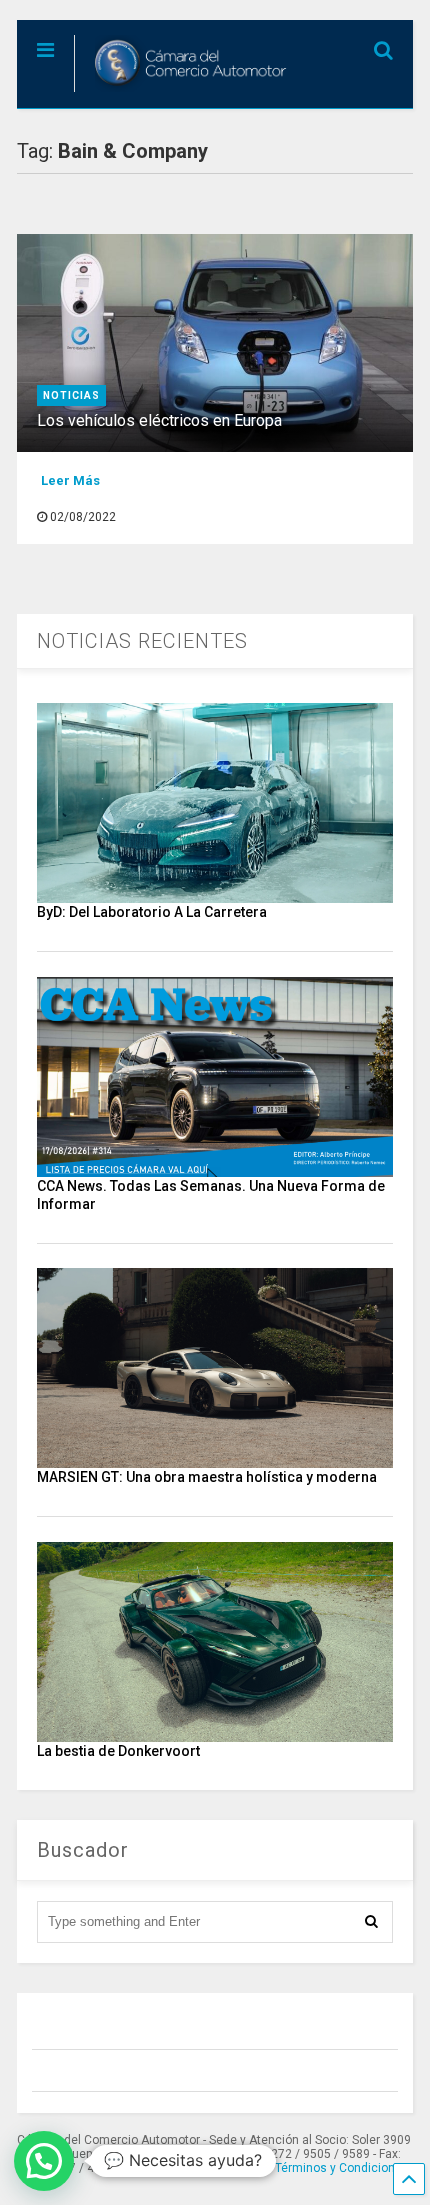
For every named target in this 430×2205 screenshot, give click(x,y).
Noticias (71, 395)
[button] (44, 2161)
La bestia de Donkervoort (118, 1751)
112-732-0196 (206, 2168)
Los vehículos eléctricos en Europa (159, 420)
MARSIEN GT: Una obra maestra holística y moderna (207, 1477)
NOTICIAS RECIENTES (142, 641)
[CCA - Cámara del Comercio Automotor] (183, 93)
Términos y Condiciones (342, 2168)
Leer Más (70, 480)
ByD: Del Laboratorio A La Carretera (152, 912)
